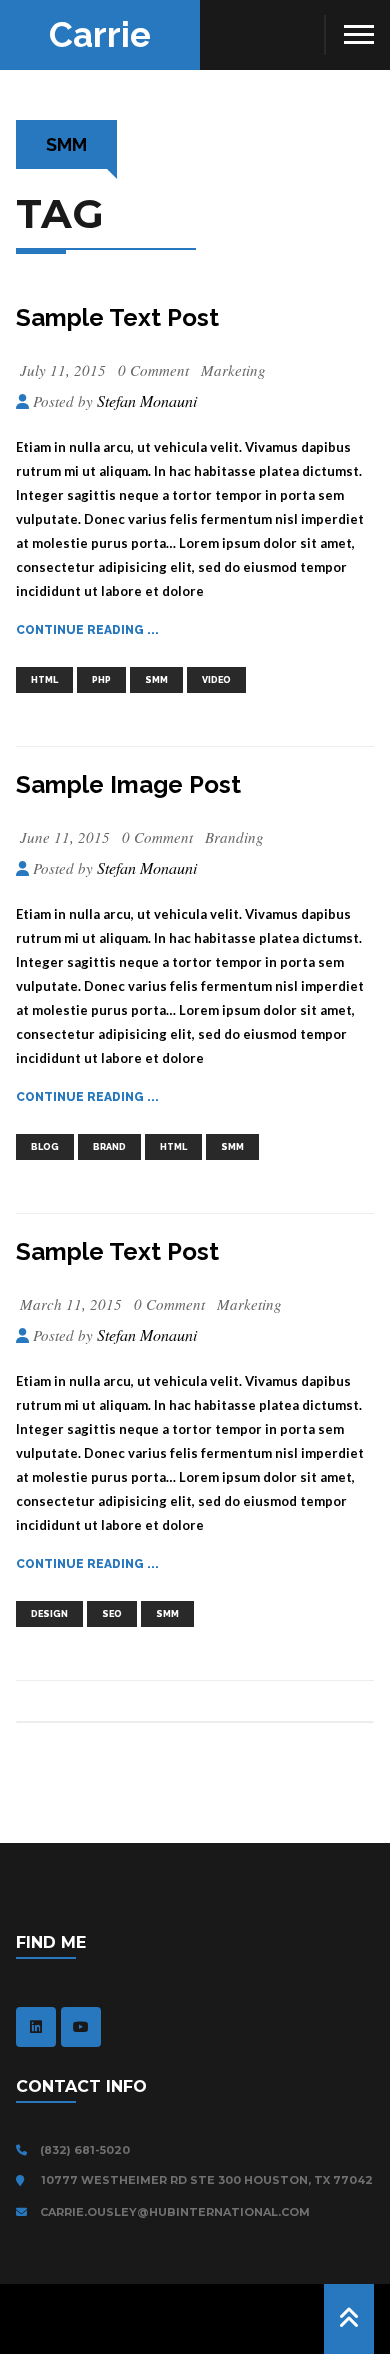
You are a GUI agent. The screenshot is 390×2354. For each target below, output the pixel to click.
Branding (234, 837)
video (216, 680)
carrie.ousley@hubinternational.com (173, 2212)
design (49, 1614)
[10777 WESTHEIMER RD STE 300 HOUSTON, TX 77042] (25, 2181)
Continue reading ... (87, 630)
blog (45, 1147)
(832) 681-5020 (83, 2150)
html (44, 680)
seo (112, 1614)
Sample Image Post (128, 784)
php (101, 680)
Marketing (233, 370)
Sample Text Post (117, 317)
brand (109, 1147)
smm (156, 680)
